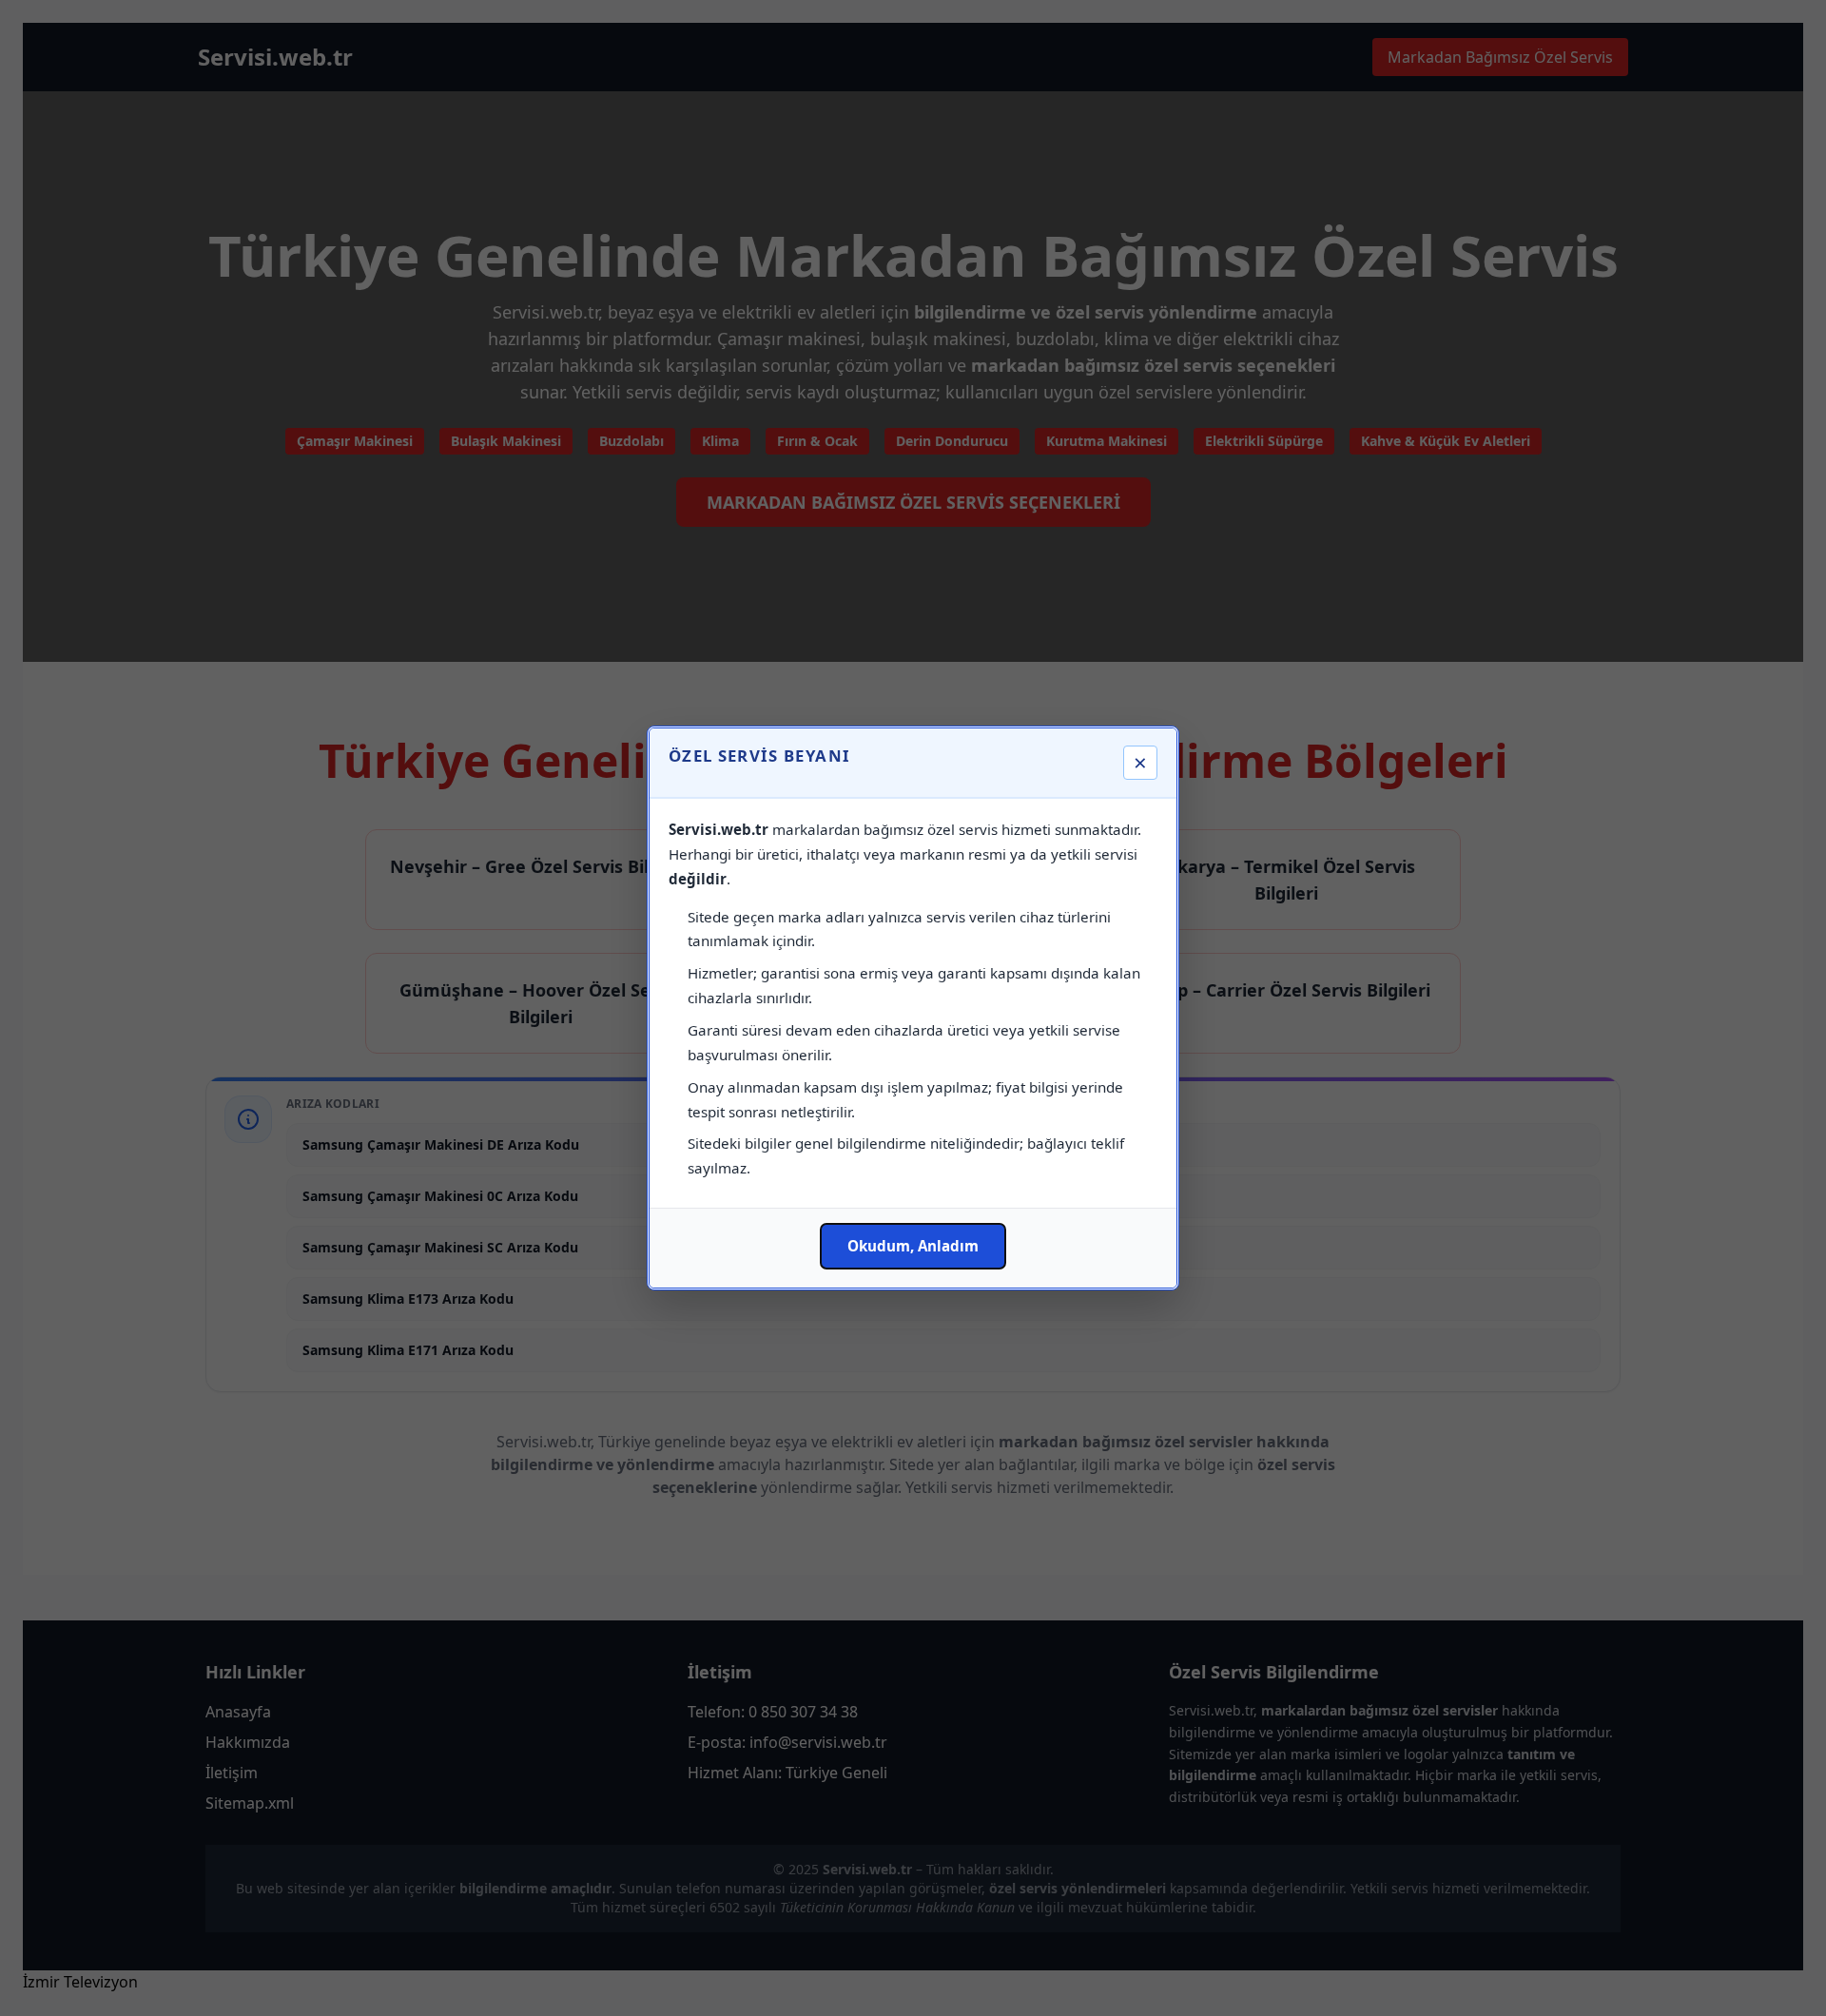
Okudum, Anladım (913, 1246)
